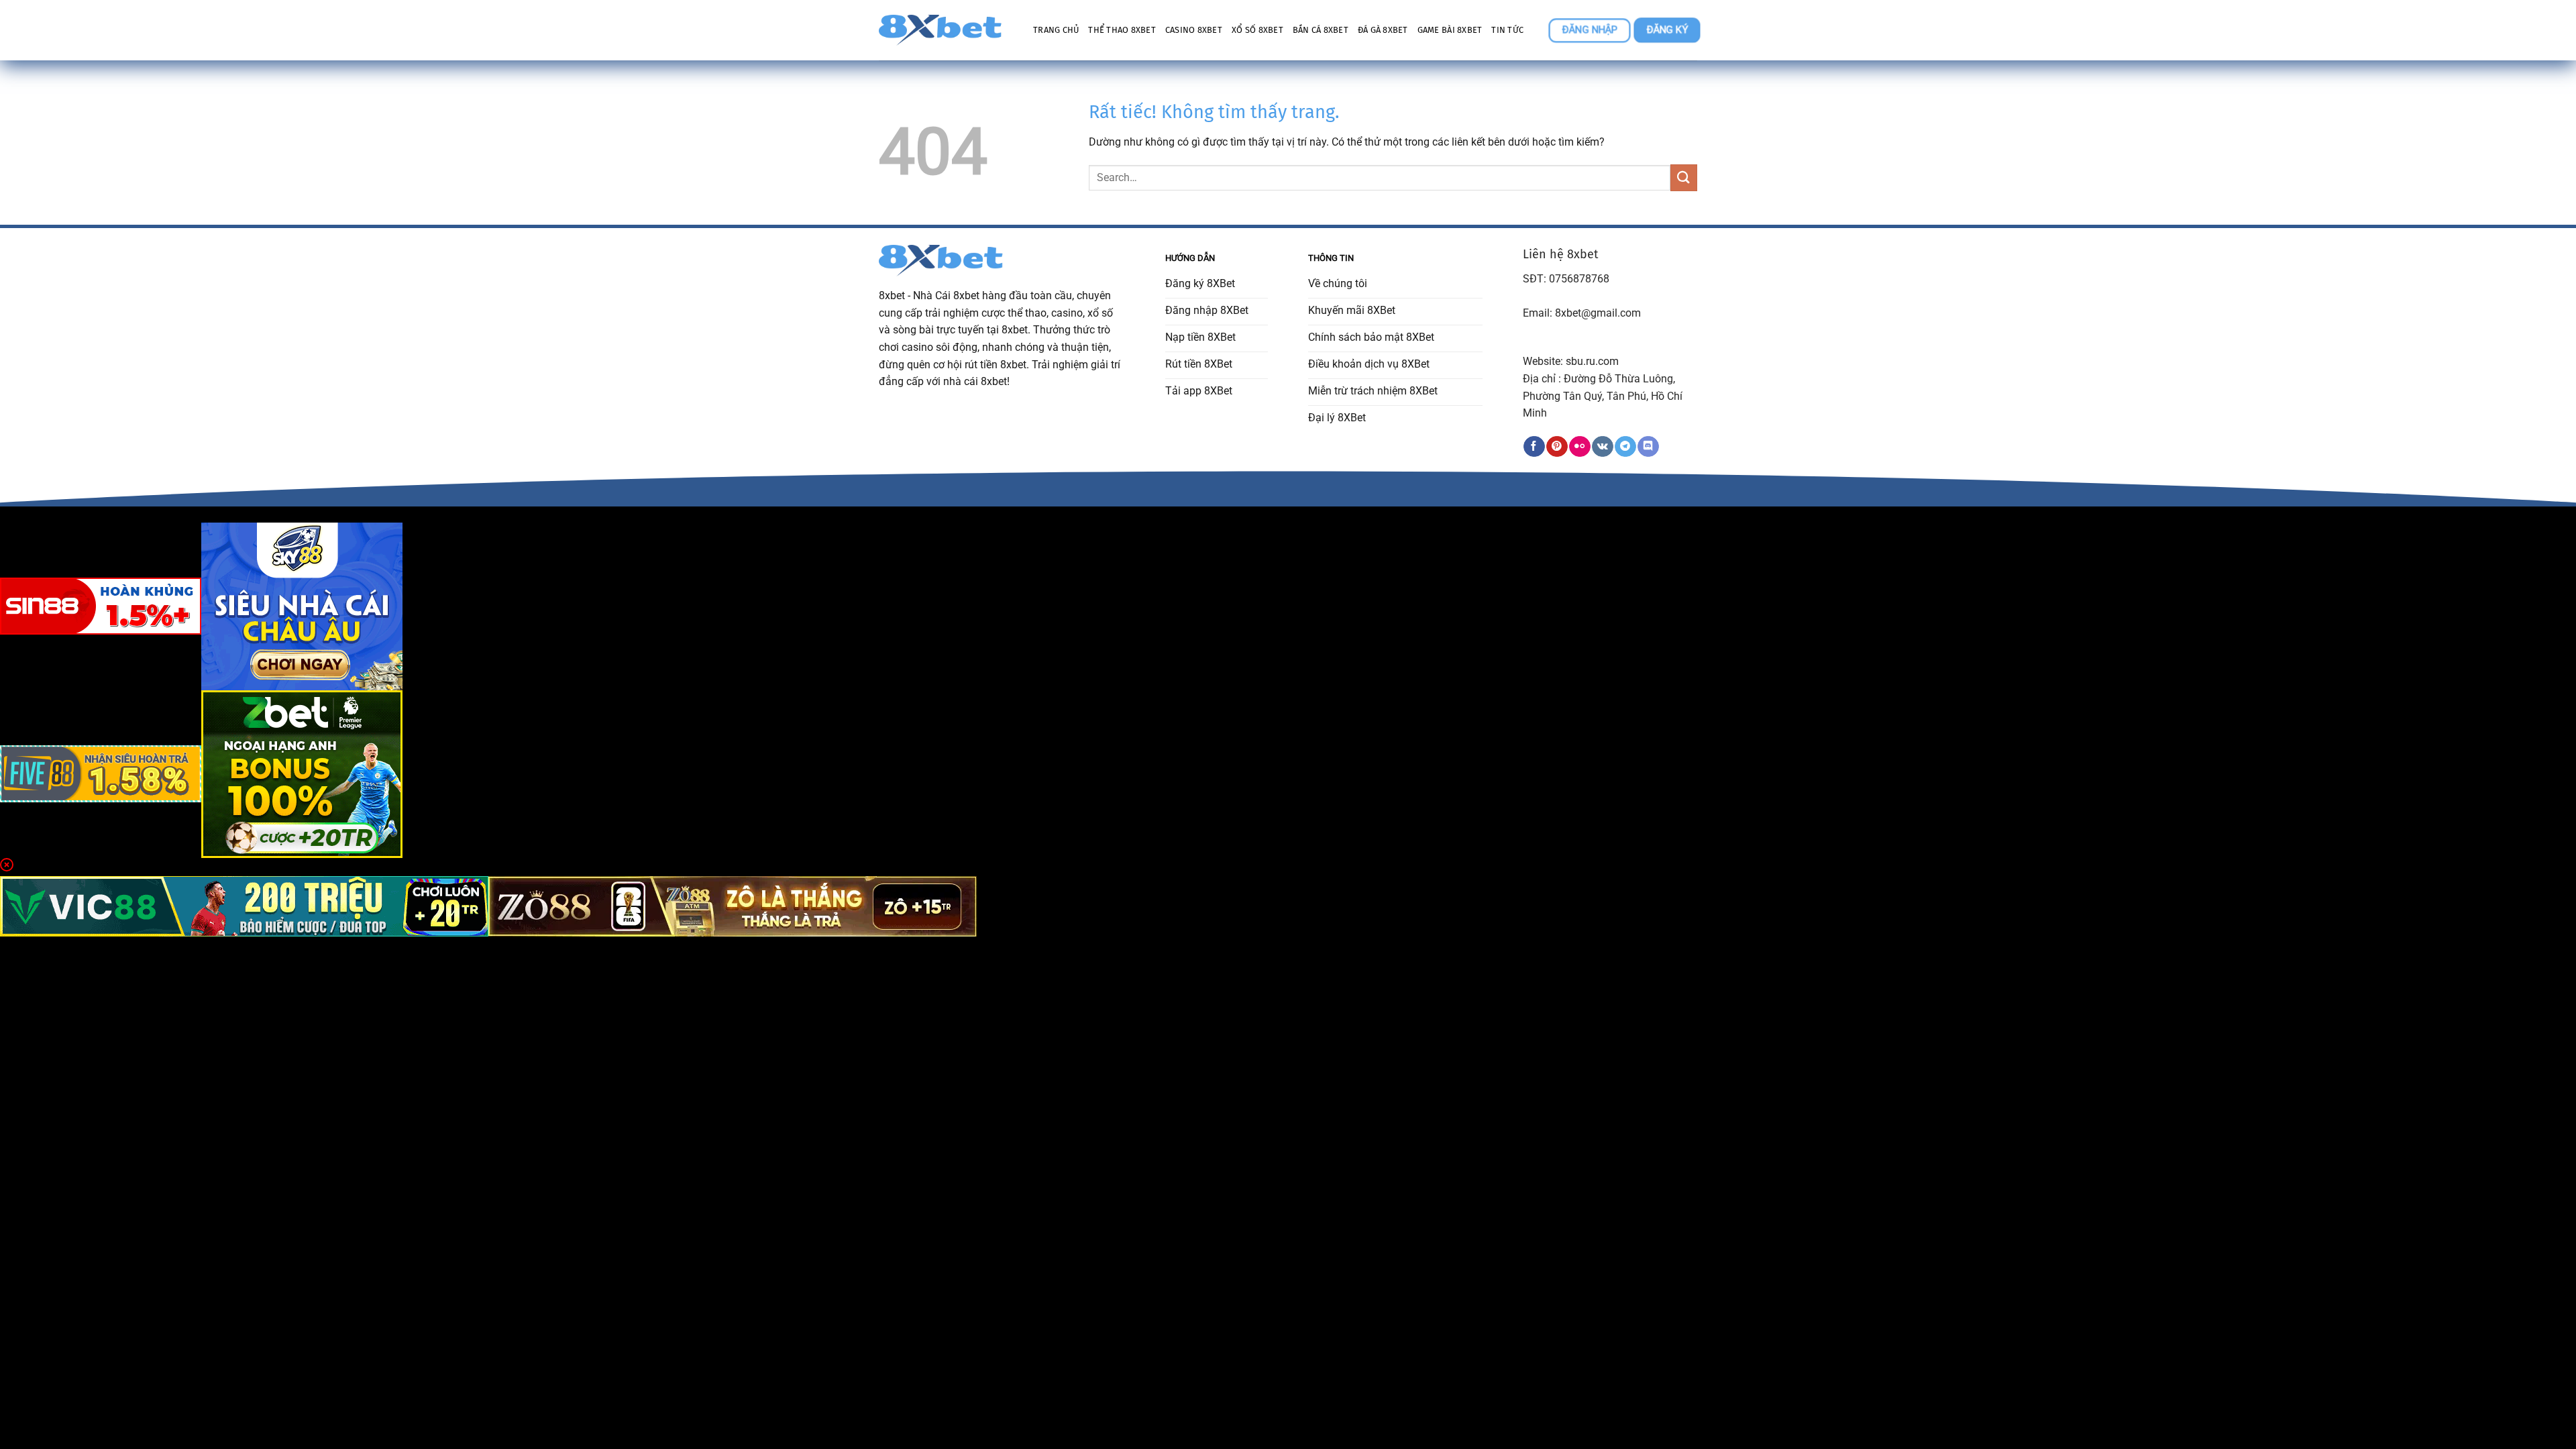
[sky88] (302, 605)
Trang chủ (1056, 30)
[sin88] (101, 605)
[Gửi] (1684, 177)
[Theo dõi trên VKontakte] (1602, 447)
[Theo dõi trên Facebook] (1534, 447)
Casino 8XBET (1194, 30)
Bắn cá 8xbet (1321, 30)
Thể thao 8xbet (1122, 30)
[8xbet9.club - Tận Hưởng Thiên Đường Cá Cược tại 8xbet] (946, 30)
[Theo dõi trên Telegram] (1625, 447)
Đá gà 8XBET (1383, 30)
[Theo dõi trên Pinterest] (1557, 447)
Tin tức (1507, 30)
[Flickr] (1579, 447)
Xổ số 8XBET (1257, 30)
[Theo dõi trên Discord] (1648, 447)
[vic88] (244, 906)
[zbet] (302, 773)
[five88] (101, 773)
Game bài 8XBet (1450, 30)
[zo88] (733, 906)
